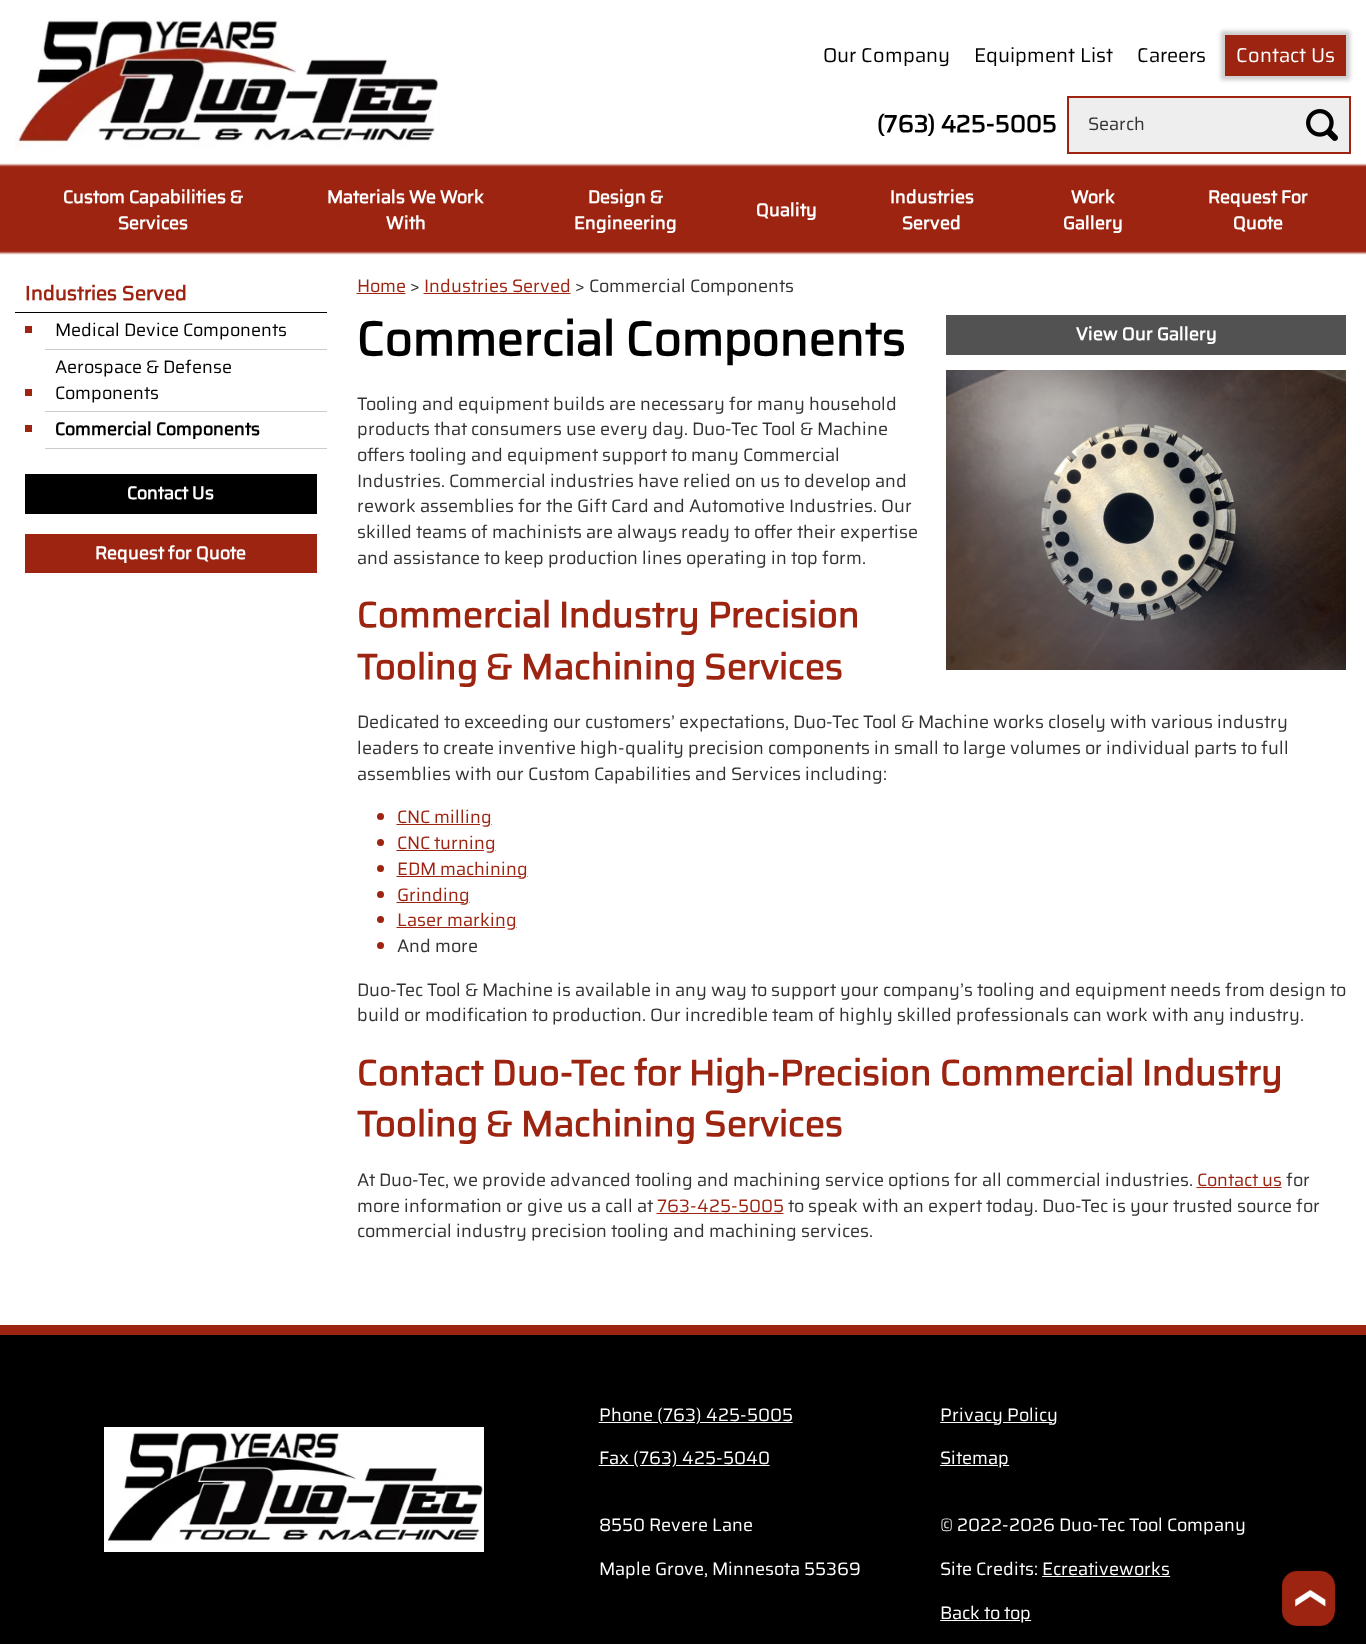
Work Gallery (1093, 210)
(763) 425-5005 (967, 124)
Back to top (985, 1613)
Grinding (433, 895)
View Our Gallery (1146, 334)
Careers (1171, 55)
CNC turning (446, 843)
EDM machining (462, 869)
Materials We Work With (405, 210)
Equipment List (1043, 55)
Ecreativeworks (1106, 1569)
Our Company (886, 55)
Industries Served (932, 210)
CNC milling (444, 817)
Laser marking (457, 920)
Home (381, 286)
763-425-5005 (720, 1206)
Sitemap (974, 1458)
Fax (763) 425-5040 (684, 1458)
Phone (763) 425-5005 (696, 1415)
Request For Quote (1258, 210)
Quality (786, 210)
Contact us (1239, 1180)
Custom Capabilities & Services (153, 210)
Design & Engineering (625, 210)
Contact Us (1285, 55)
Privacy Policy (999, 1415)
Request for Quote (170, 553)
